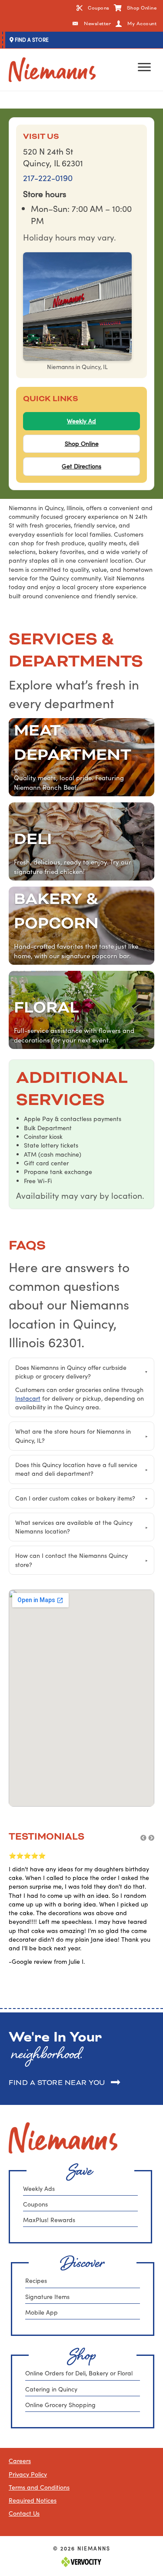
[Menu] (144, 67)
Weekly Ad (81, 421)
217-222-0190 (48, 178)
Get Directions (81, 466)
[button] (143, 1838)
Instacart (28, 1398)
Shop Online (82, 444)
